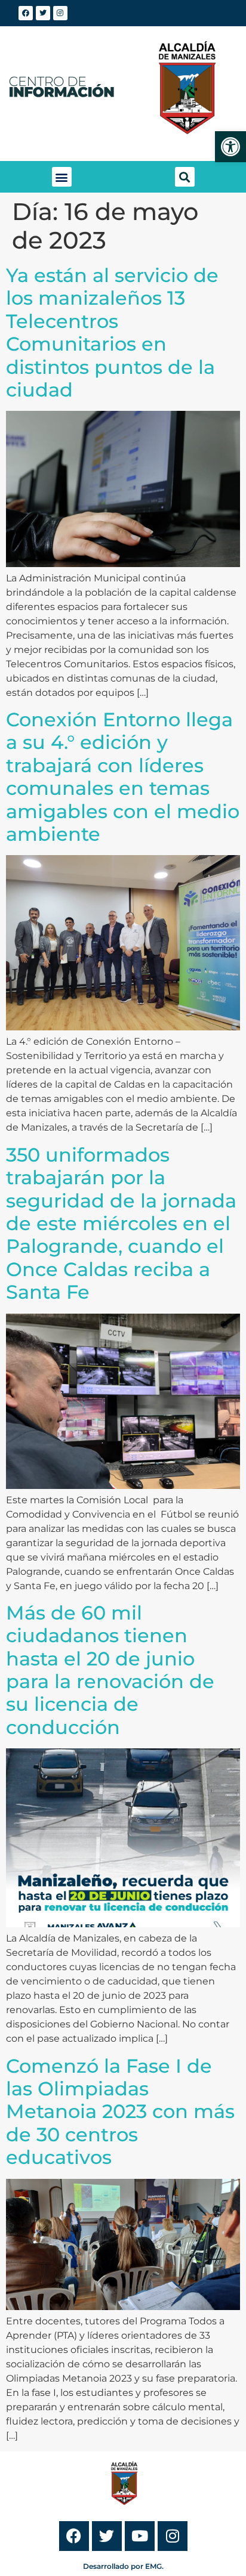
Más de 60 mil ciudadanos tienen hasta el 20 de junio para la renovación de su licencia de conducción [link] (110, 1670)
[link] (230, 147)
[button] (62, 177)
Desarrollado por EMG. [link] (123, 2566)
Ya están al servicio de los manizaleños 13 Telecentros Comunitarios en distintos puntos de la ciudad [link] (112, 332)
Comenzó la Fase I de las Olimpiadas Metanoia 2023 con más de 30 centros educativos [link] (120, 2112)
